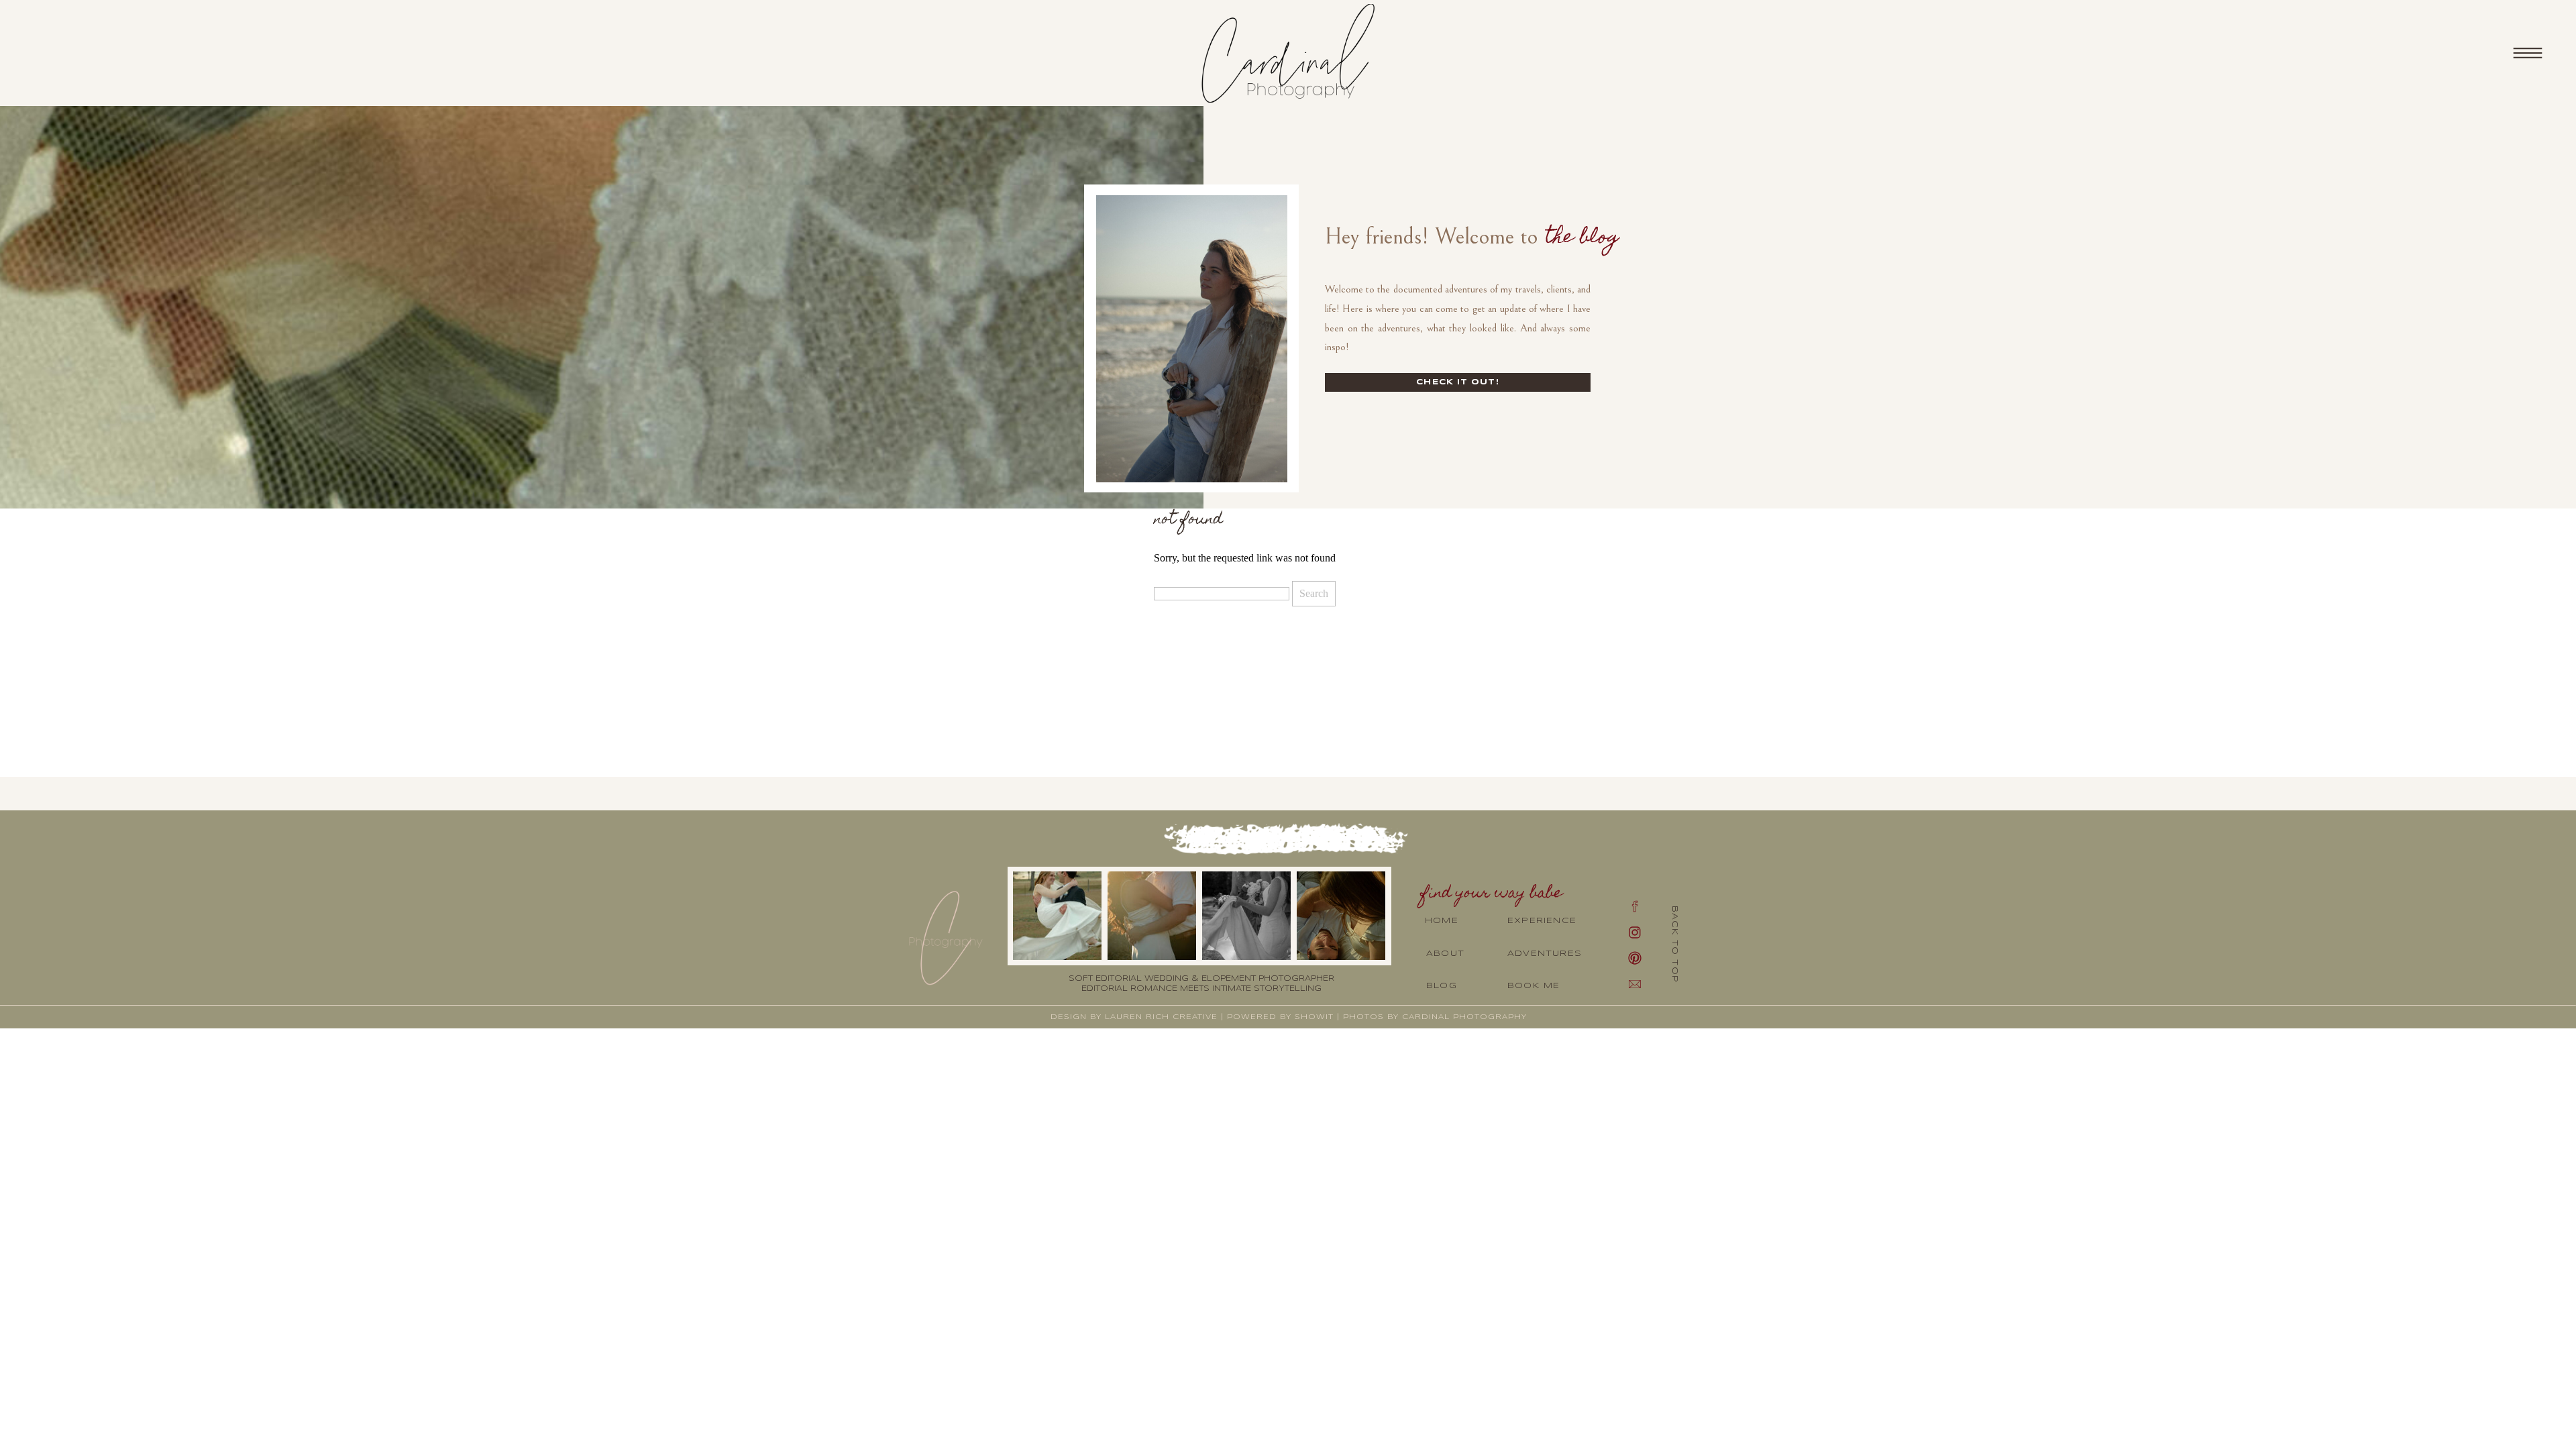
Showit (1314, 1017)
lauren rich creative (1161, 1017)
